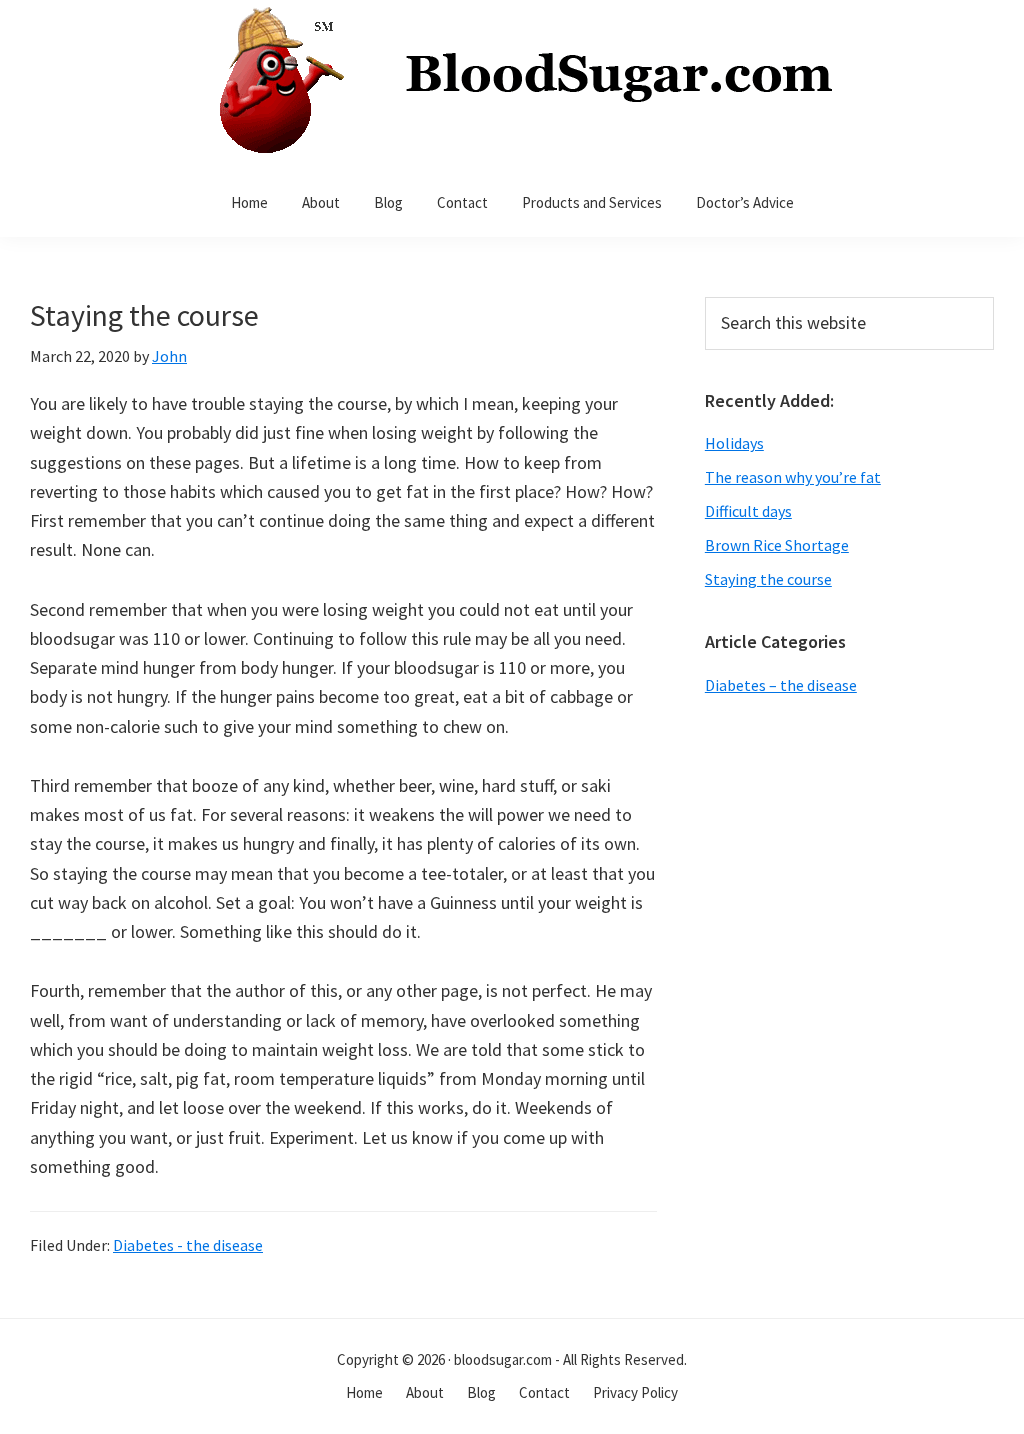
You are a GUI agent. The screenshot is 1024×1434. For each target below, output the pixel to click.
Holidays (734, 443)
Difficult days (748, 511)
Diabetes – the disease (781, 685)
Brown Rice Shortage (777, 545)
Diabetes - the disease (188, 1245)
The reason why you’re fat (793, 477)
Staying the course (768, 579)
